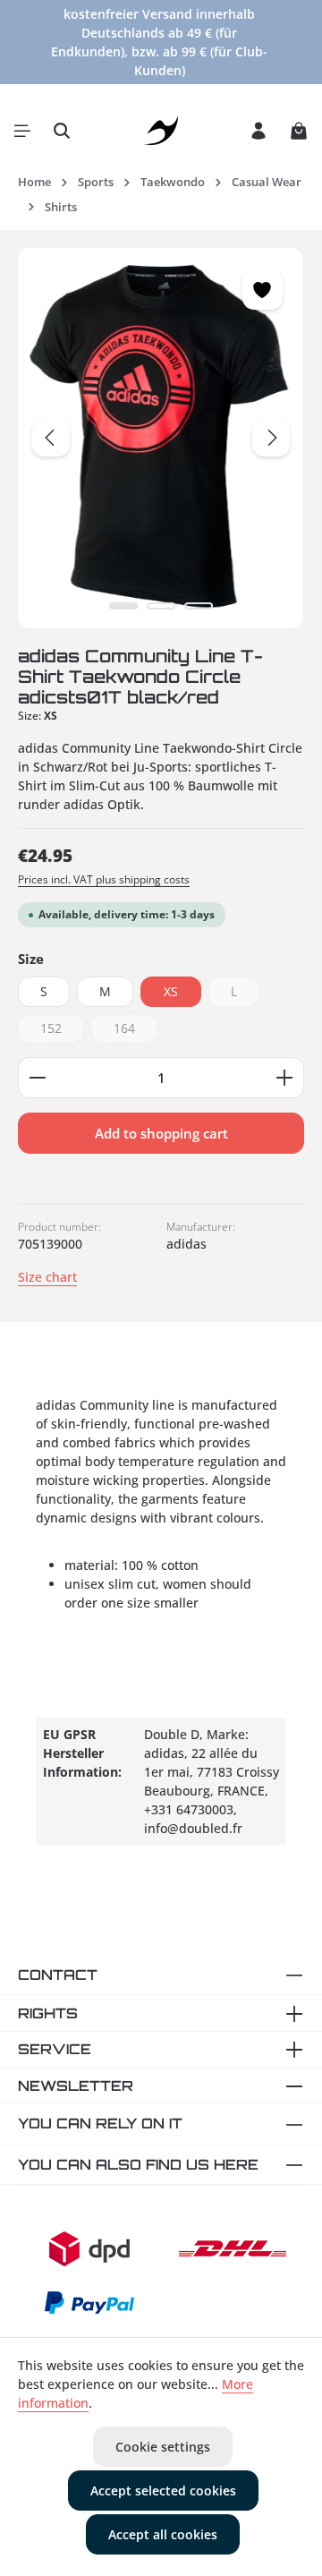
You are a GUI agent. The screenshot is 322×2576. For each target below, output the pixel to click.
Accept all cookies (163, 2534)
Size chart (47, 1277)
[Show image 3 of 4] (199, 606)
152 (62, 1031)
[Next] (271, 438)
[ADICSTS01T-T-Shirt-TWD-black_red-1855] (161, 438)
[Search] (62, 131)
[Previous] (51, 438)
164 (136, 1031)
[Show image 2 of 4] (161, 606)
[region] (161, 438)
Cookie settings (163, 2447)
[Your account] (258, 131)
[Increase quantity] (285, 1078)
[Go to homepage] (161, 131)
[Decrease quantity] (37, 1078)
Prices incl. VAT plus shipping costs (104, 879)
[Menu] (22, 131)
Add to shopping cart (161, 1133)
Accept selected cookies (163, 2491)
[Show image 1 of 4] (123, 606)
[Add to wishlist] (263, 290)
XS (171, 991)
